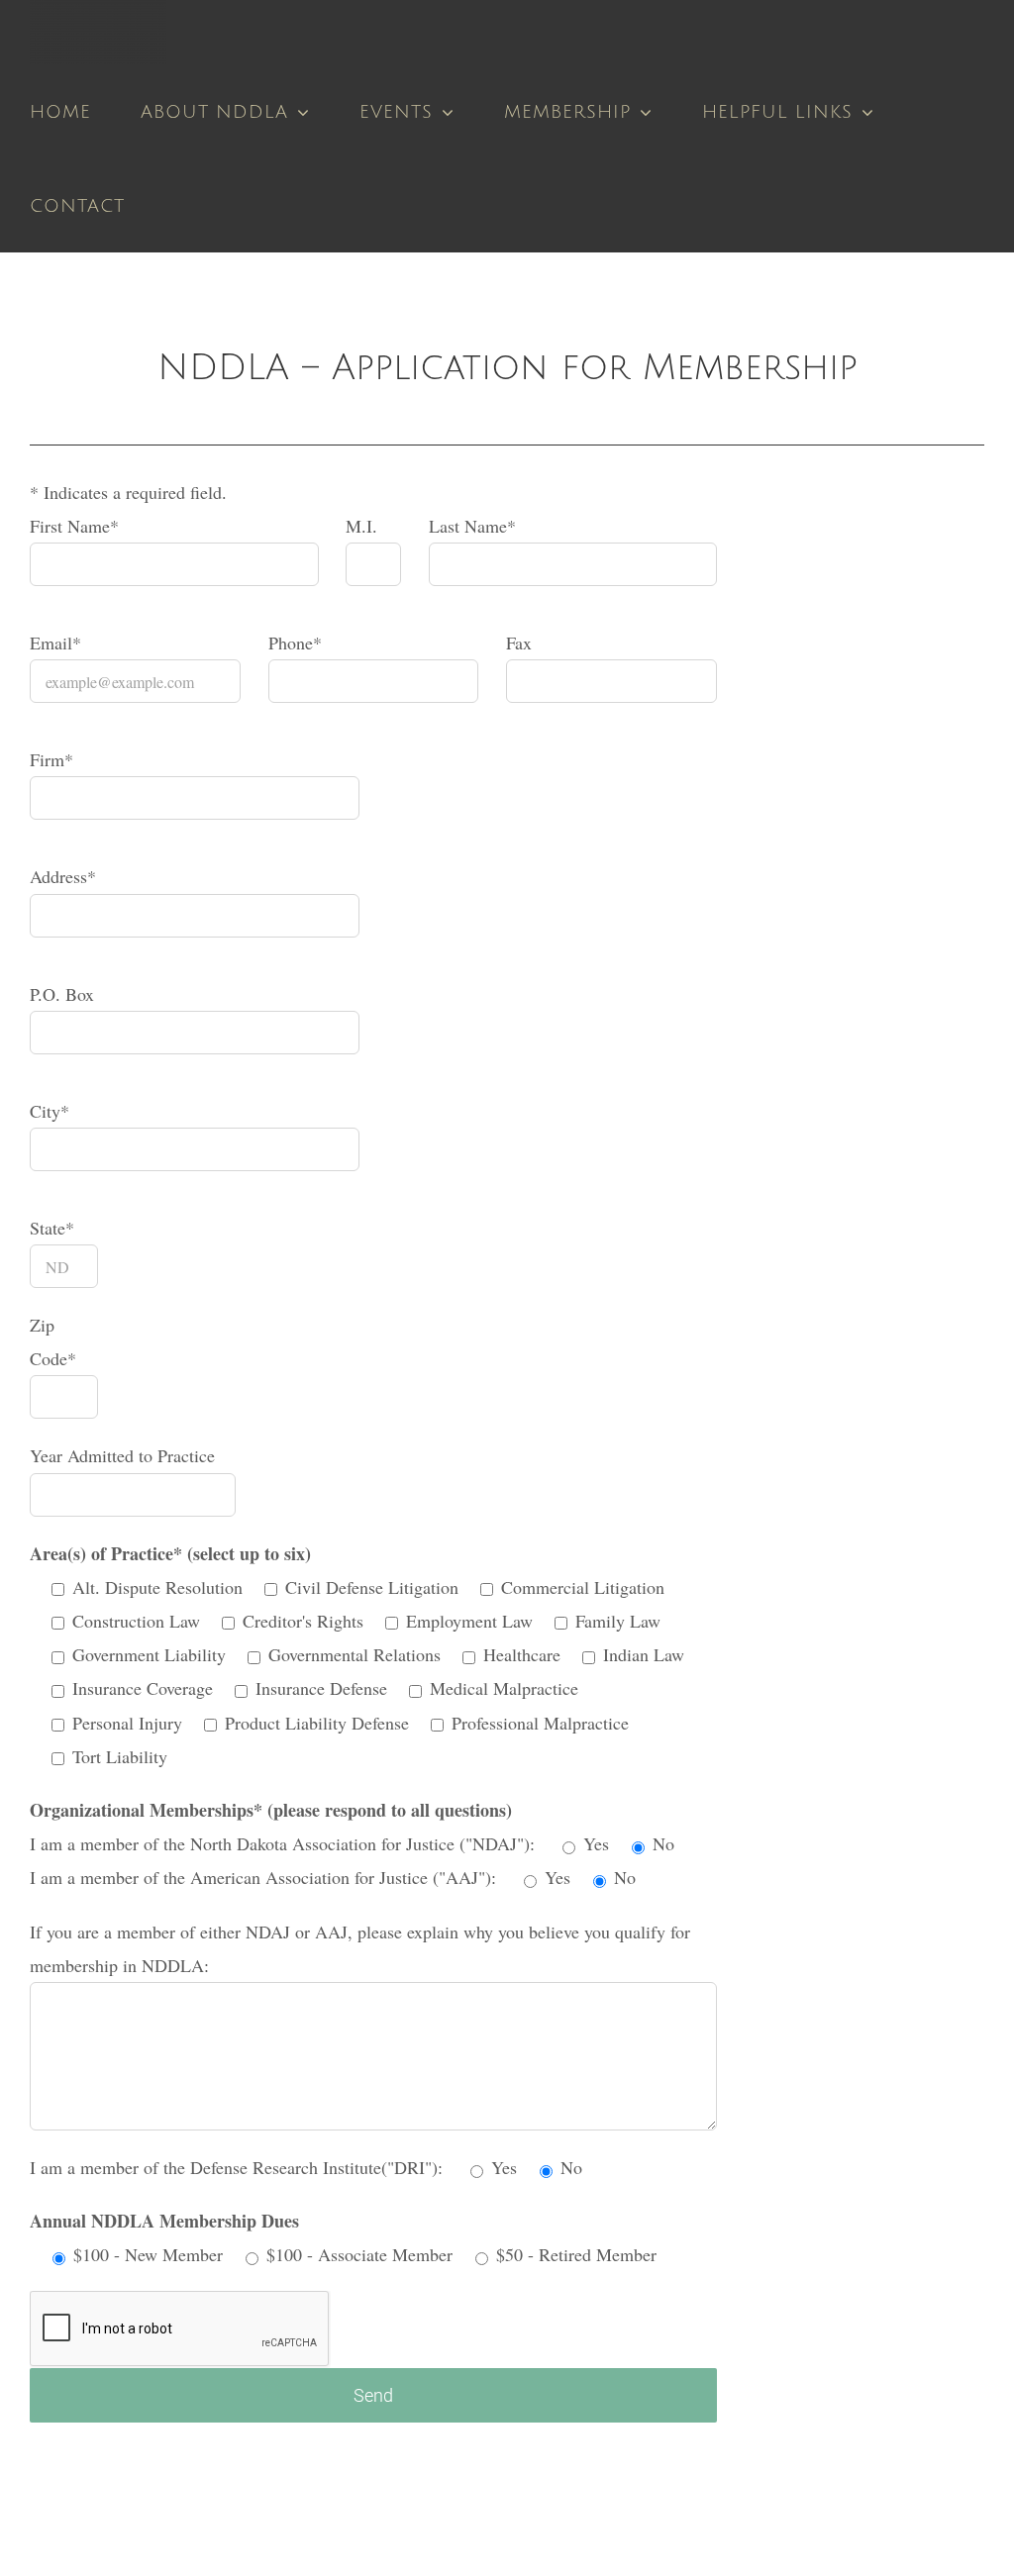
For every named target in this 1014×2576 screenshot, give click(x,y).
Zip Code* (53, 1341)
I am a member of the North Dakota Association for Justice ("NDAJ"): (285, 1843)
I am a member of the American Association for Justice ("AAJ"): (265, 1877)
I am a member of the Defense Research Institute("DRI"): (239, 2167)
